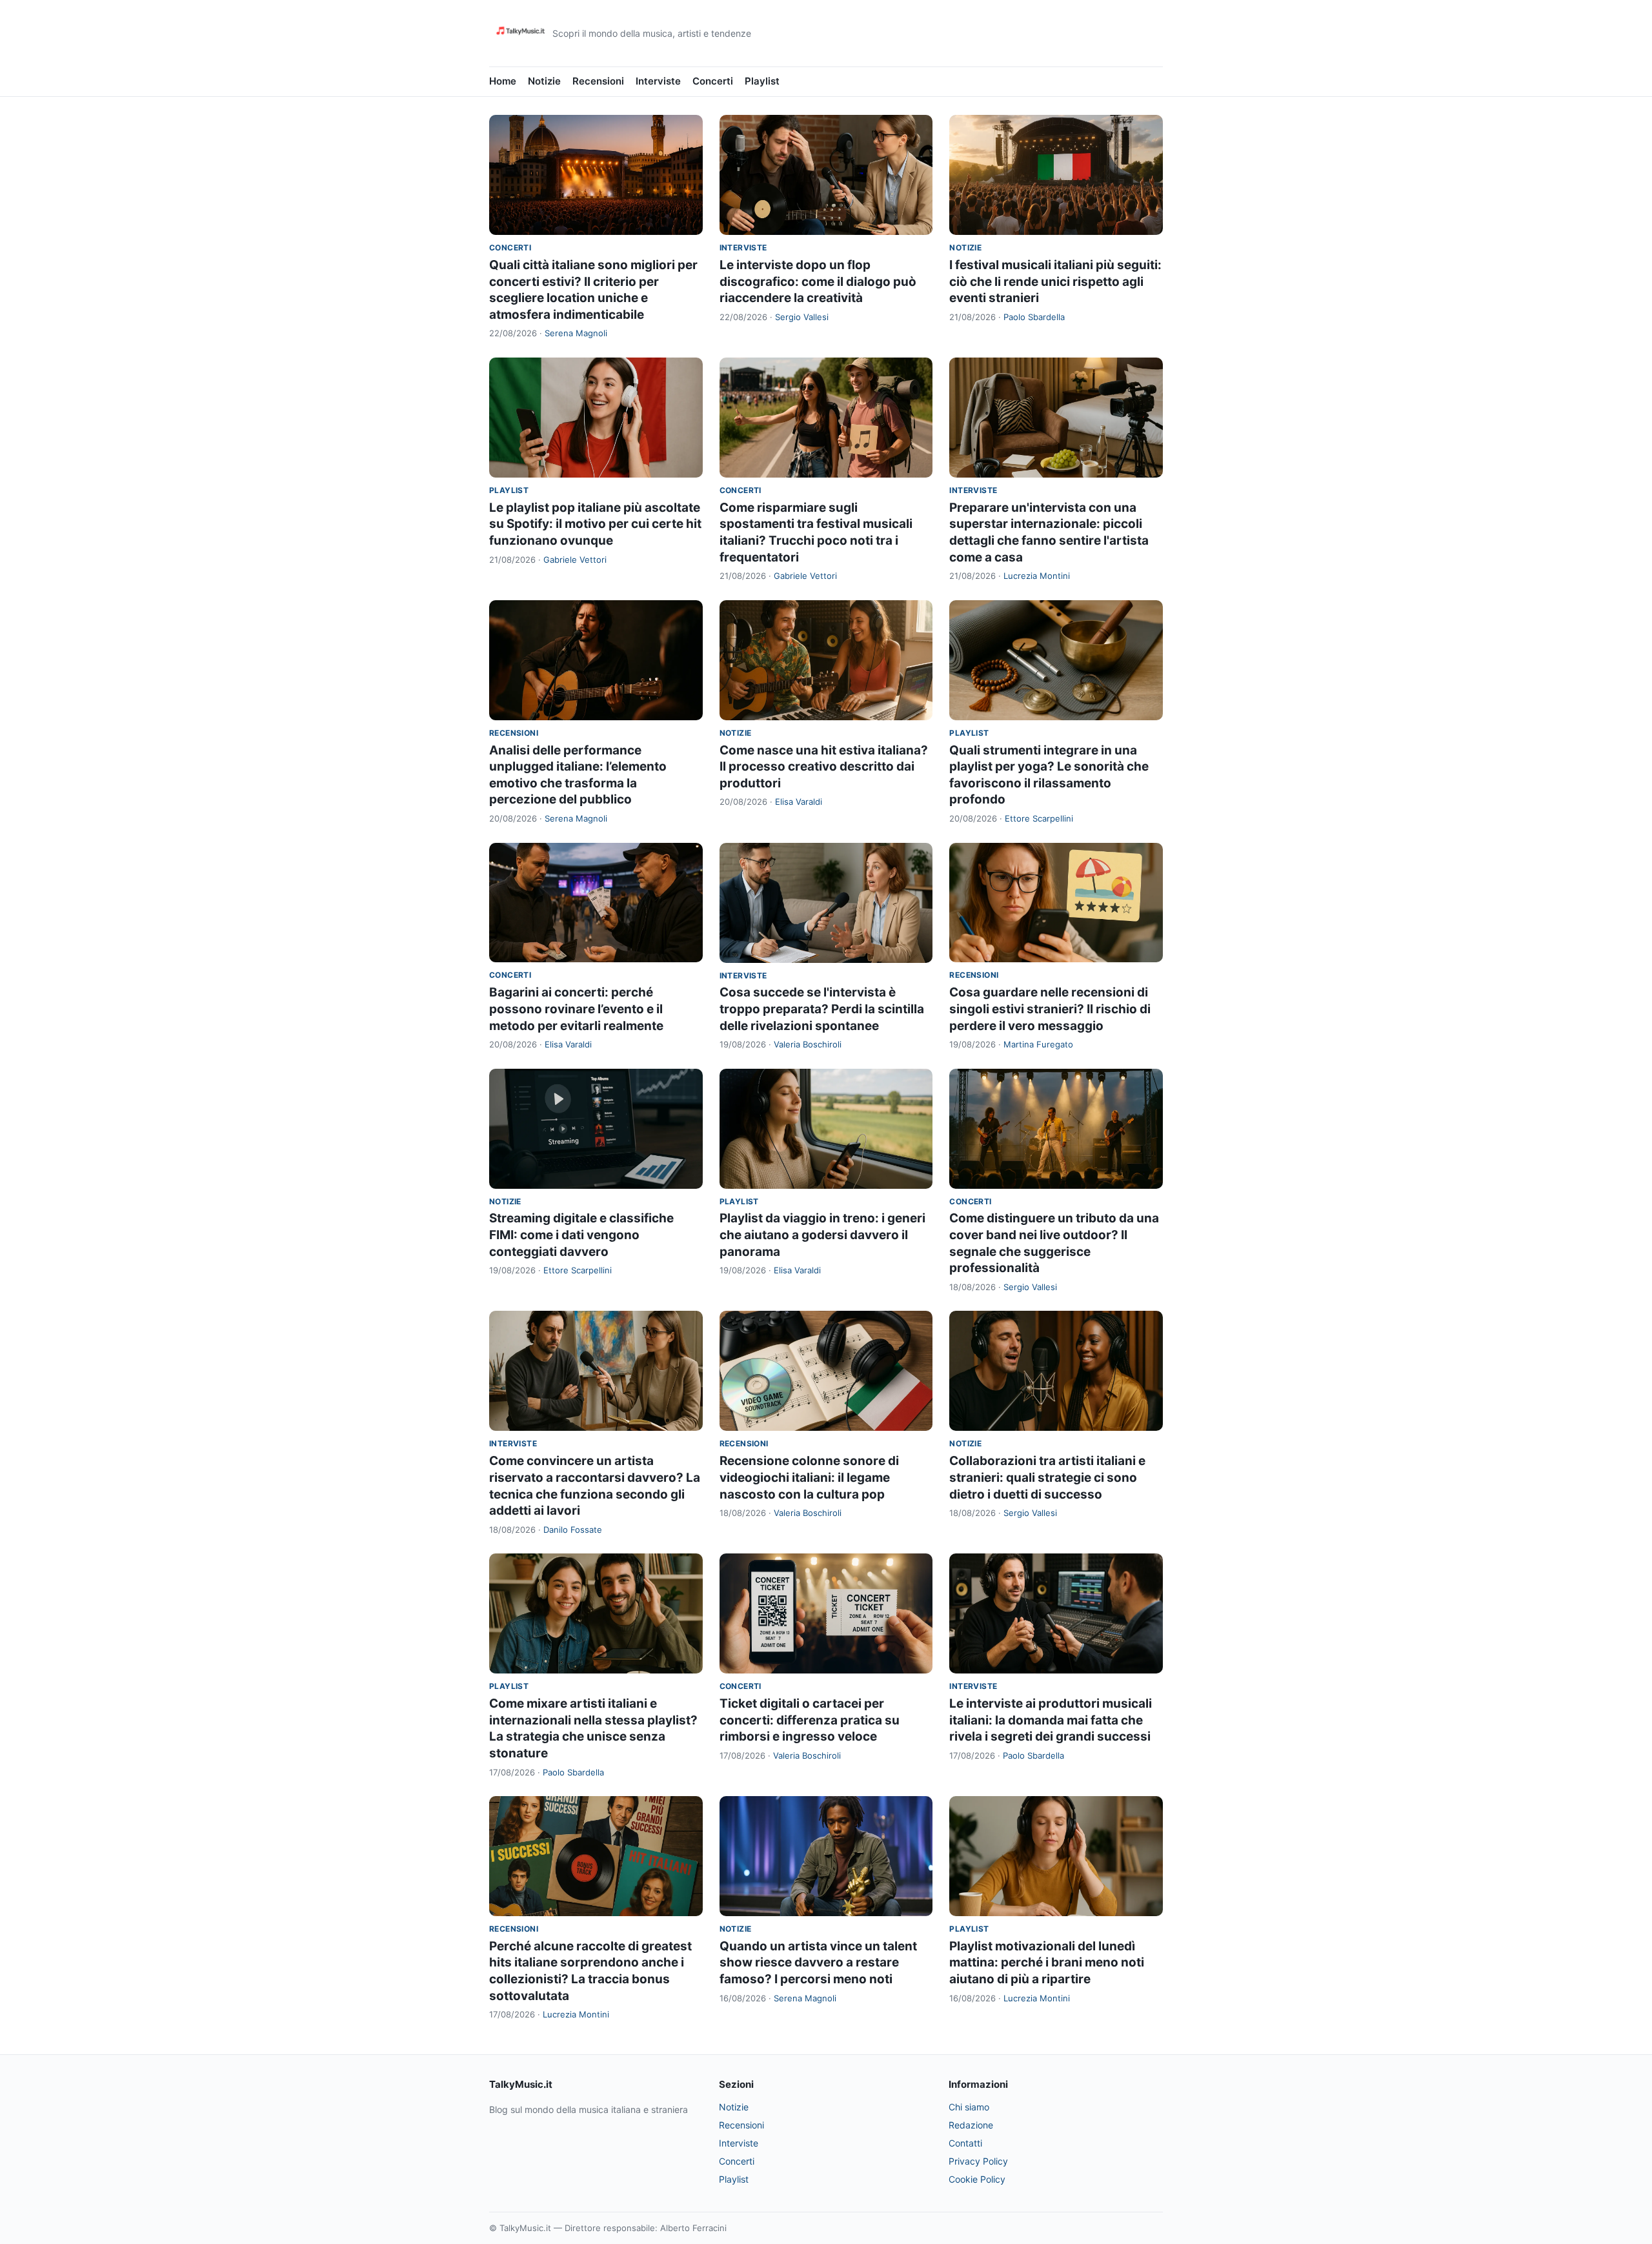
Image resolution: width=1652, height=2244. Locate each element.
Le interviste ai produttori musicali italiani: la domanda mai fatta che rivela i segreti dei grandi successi (1051, 1720)
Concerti (713, 81)
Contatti (965, 2143)
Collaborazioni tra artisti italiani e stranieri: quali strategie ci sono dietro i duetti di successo (1047, 1477)
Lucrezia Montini (1037, 576)
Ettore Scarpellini (1039, 818)
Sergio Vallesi (802, 317)
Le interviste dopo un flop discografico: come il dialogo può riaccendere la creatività (818, 281)
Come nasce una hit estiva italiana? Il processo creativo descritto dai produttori (824, 767)
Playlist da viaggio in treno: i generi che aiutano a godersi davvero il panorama (822, 1235)
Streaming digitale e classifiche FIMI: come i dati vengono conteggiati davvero (581, 1235)
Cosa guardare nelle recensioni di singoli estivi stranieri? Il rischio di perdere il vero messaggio (1050, 1009)
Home (503, 81)
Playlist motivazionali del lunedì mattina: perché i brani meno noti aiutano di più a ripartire (1047, 1963)
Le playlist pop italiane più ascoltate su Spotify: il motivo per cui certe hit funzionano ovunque (595, 524)
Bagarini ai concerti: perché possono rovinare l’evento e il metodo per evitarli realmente (576, 1009)
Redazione (971, 2125)
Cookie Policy (977, 2179)
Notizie (544, 81)
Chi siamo (969, 2107)
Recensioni (598, 81)
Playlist (762, 81)
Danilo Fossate (573, 1530)
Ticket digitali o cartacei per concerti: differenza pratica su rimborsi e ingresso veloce (810, 1720)
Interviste (658, 81)
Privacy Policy (978, 2161)
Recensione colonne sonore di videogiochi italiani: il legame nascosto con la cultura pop (809, 1477)
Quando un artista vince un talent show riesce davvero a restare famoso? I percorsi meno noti (818, 1963)
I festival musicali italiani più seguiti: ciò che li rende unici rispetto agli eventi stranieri (1055, 281)
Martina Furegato (1038, 1044)
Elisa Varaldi (799, 802)
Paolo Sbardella (1034, 317)
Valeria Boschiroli (808, 1044)
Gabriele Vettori (575, 560)
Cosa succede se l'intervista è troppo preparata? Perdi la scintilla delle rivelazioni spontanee (822, 1009)
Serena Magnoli (576, 333)
